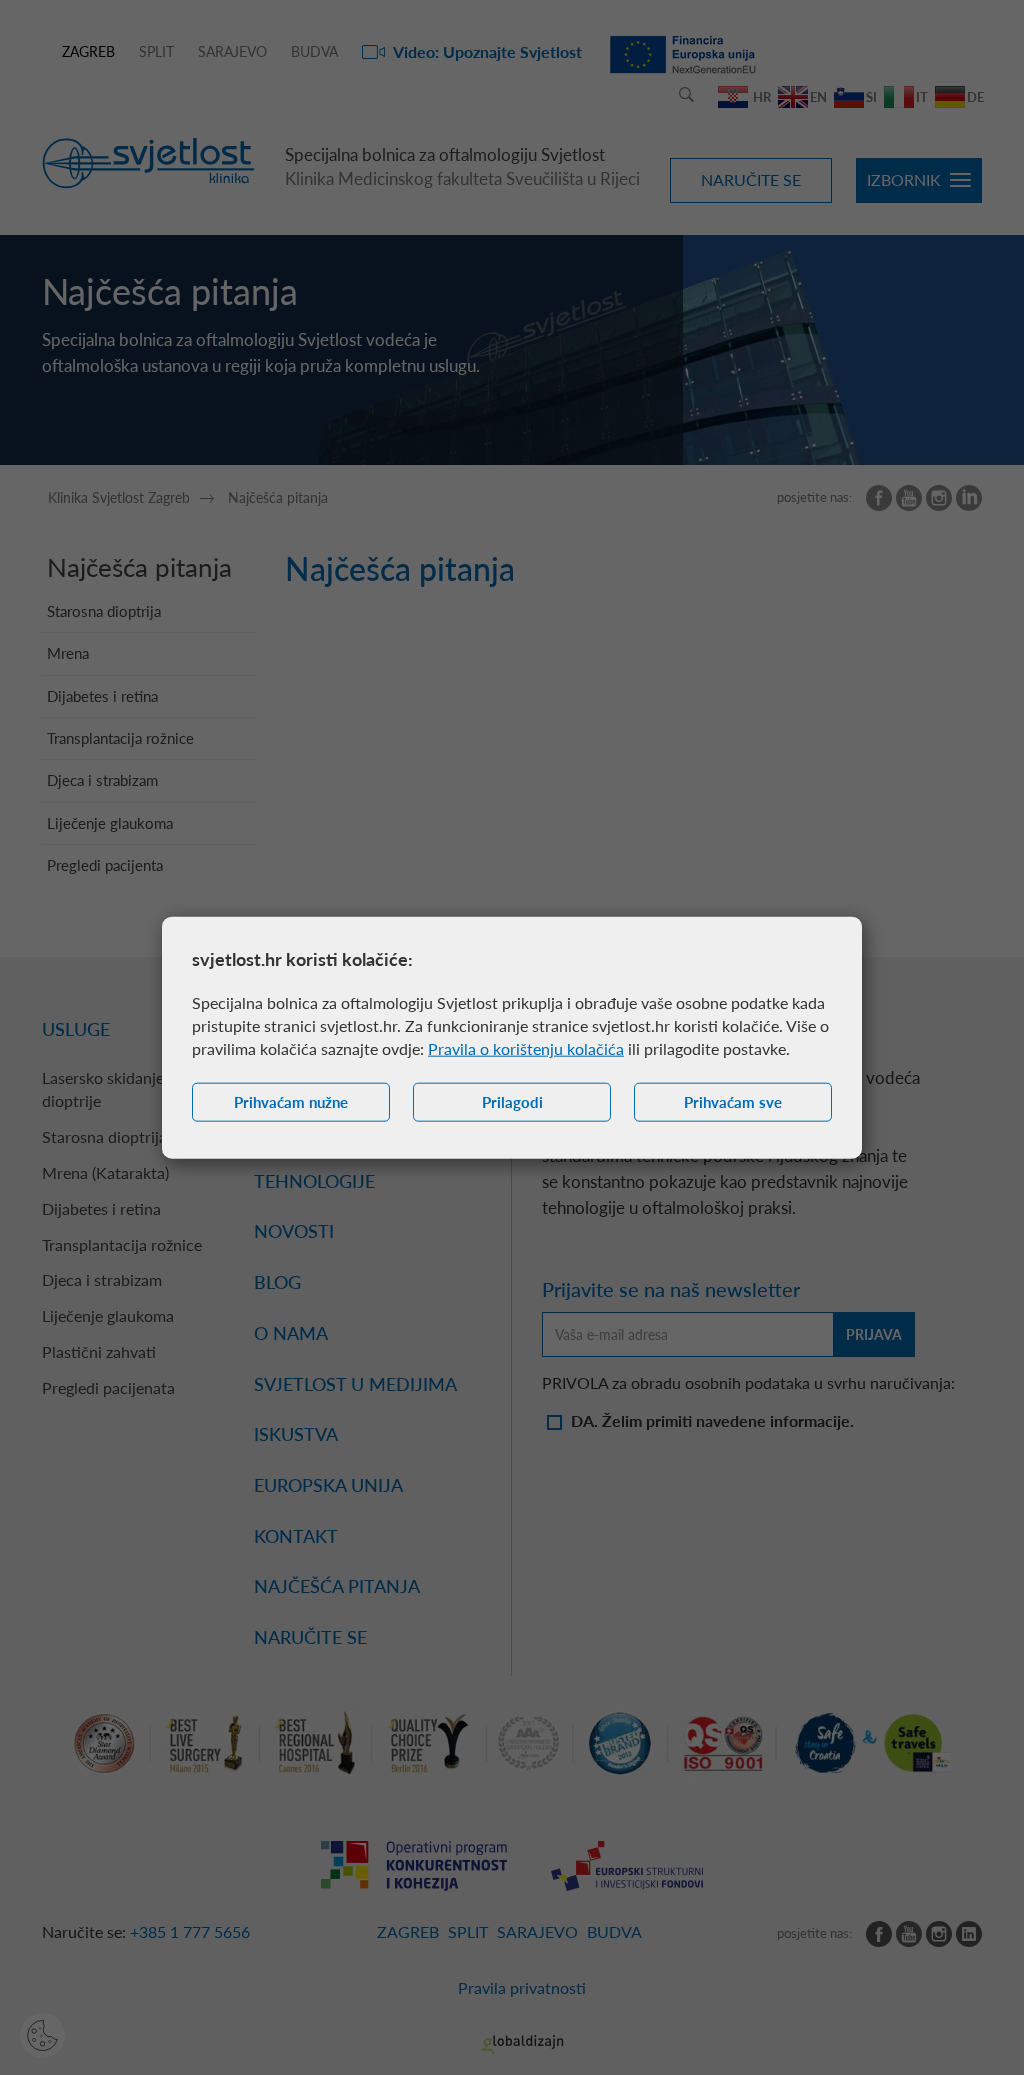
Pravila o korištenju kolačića (526, 1048)
